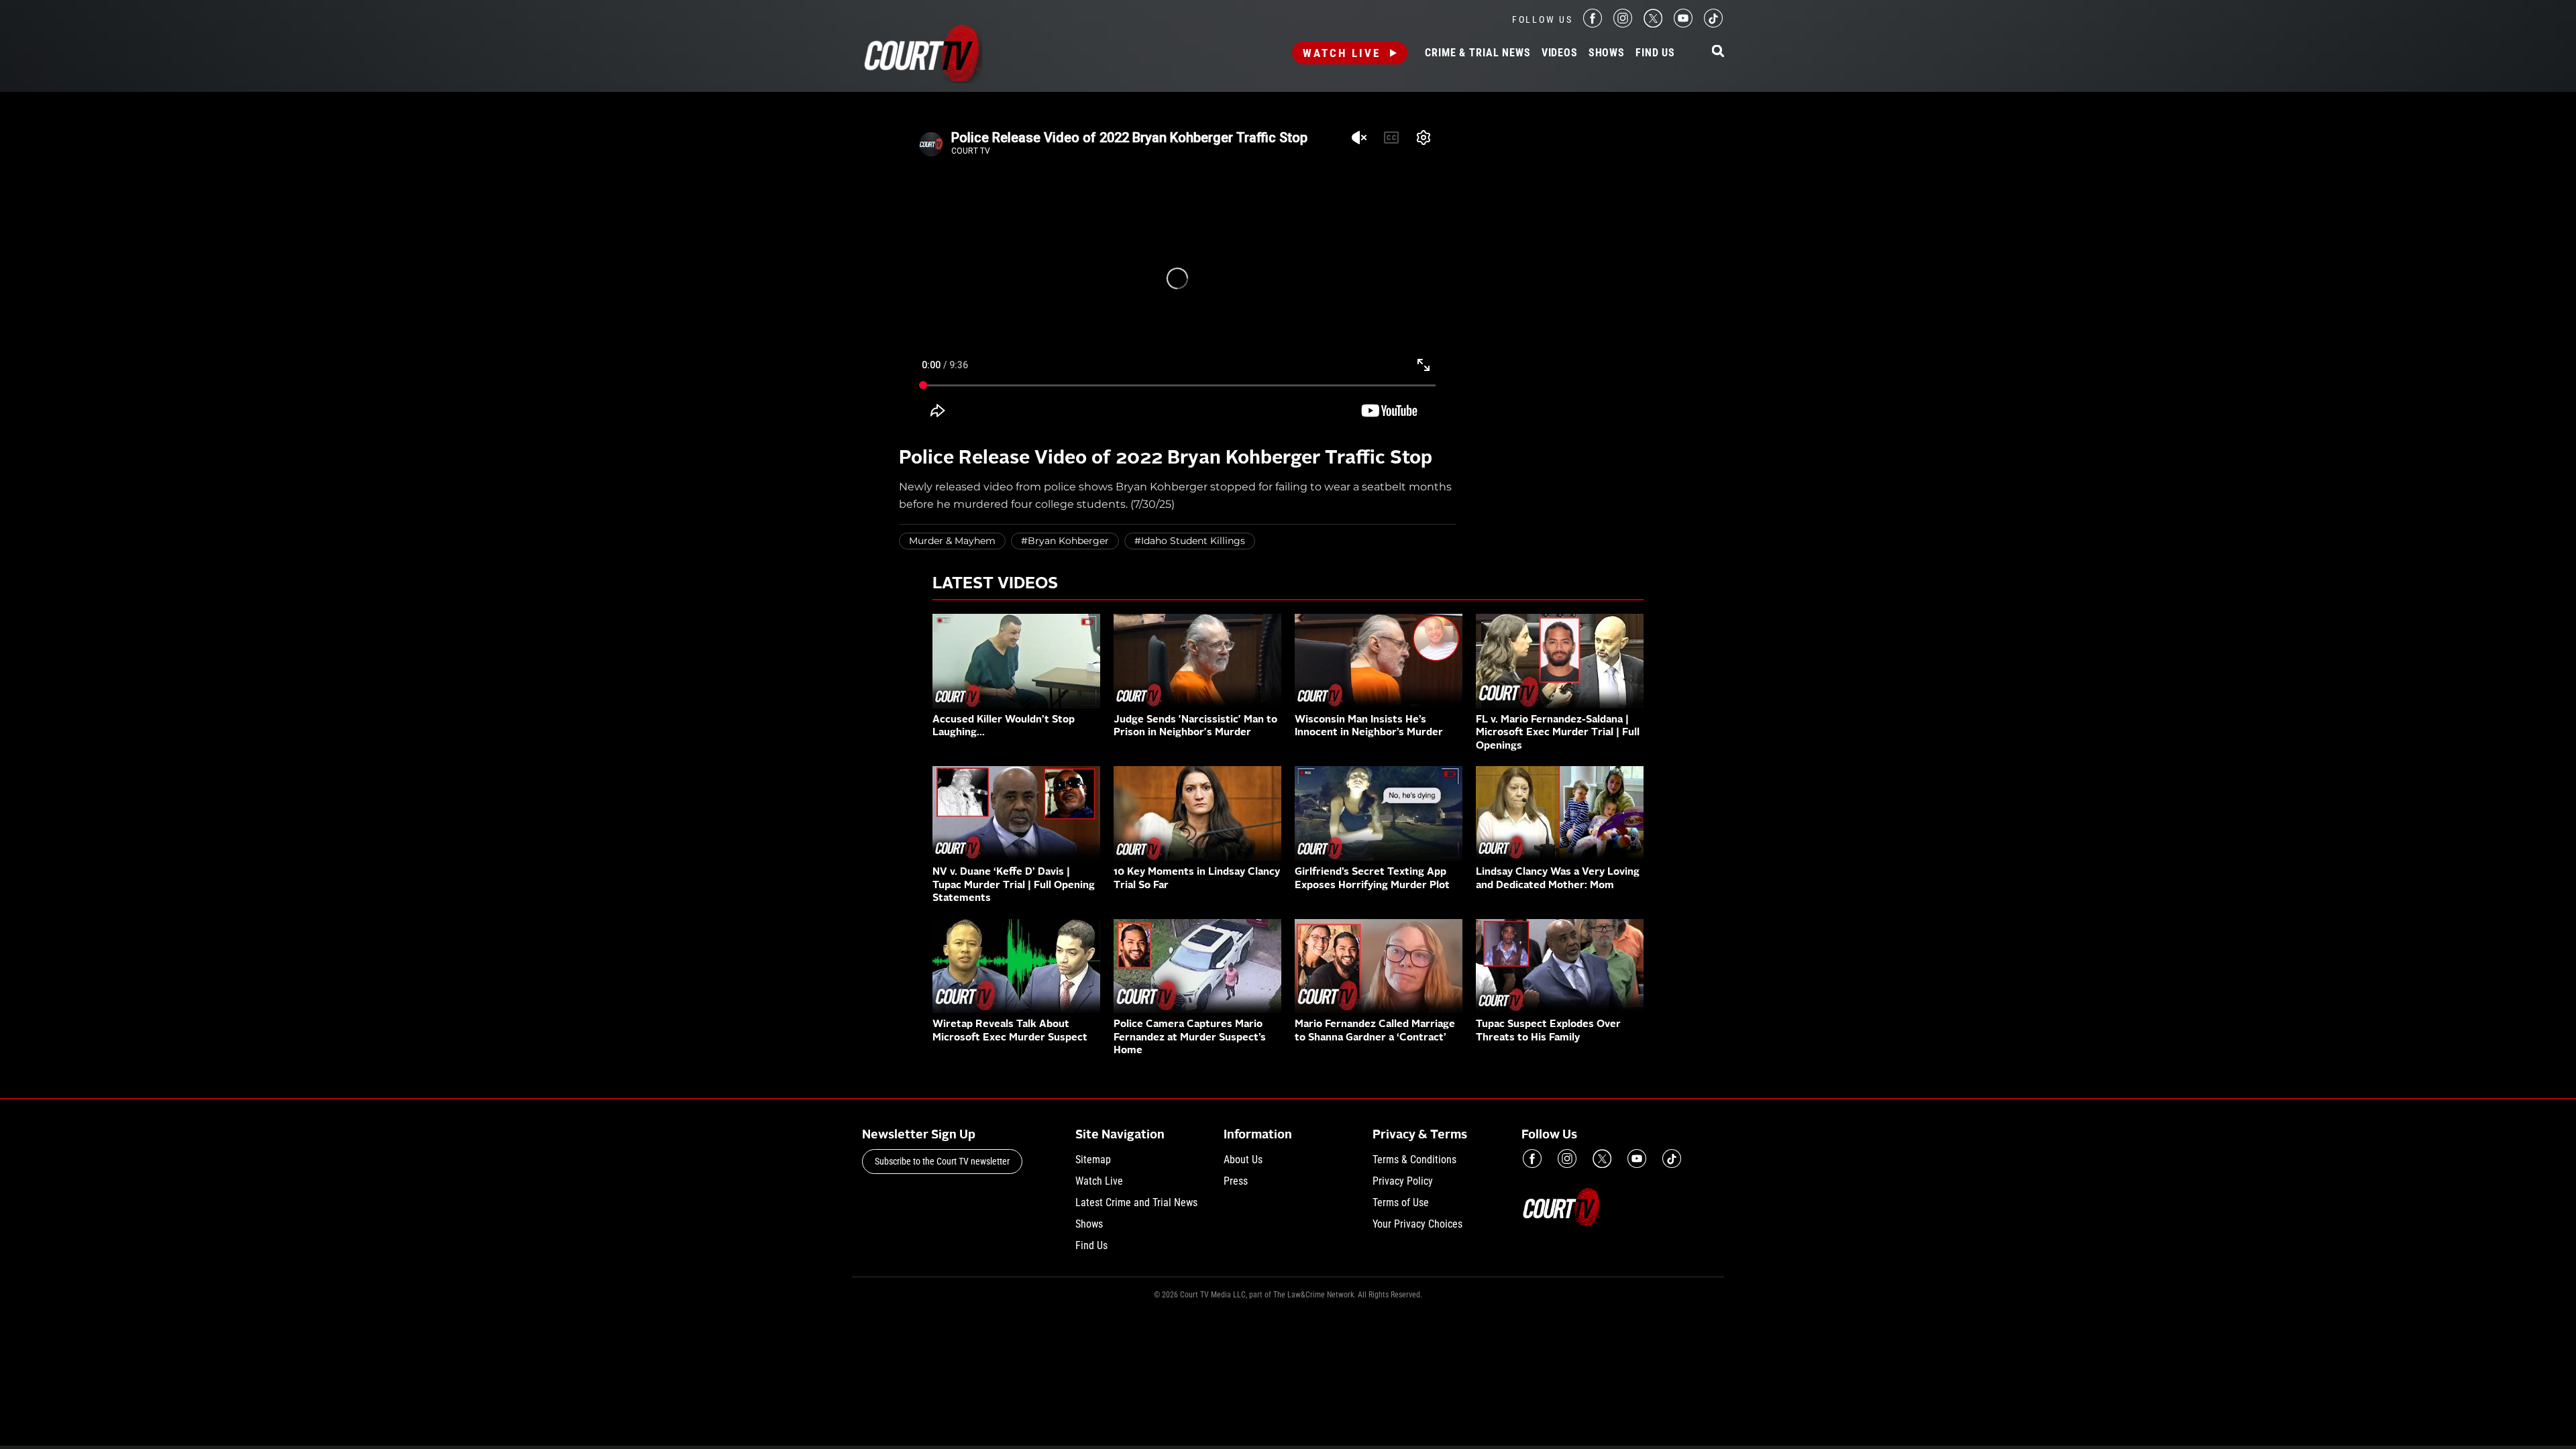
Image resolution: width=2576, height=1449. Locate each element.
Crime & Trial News (1478, 53)
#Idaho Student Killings (1190, 541)
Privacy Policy (1403, 1181)
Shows (1607, 53)
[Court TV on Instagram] (1623, 24)
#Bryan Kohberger (1065, 541)
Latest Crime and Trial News (1136, 1202)
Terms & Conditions (1414, 1160)
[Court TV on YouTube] (1683, 24)
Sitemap (1093, 1160)
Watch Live (1342, 53)
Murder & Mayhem (952, 541)
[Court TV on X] (1653, 24)
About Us (1243, 1160)
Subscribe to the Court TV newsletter (942, 1161)
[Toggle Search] (1718, 52)
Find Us (1655, 53)
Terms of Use (1401, 1202)
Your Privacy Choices (1417, 1224)
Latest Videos (995, 584)
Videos (1560, 53)
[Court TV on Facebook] (1593, 24)
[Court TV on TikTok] (1713, 24)
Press (1236, 1181)
